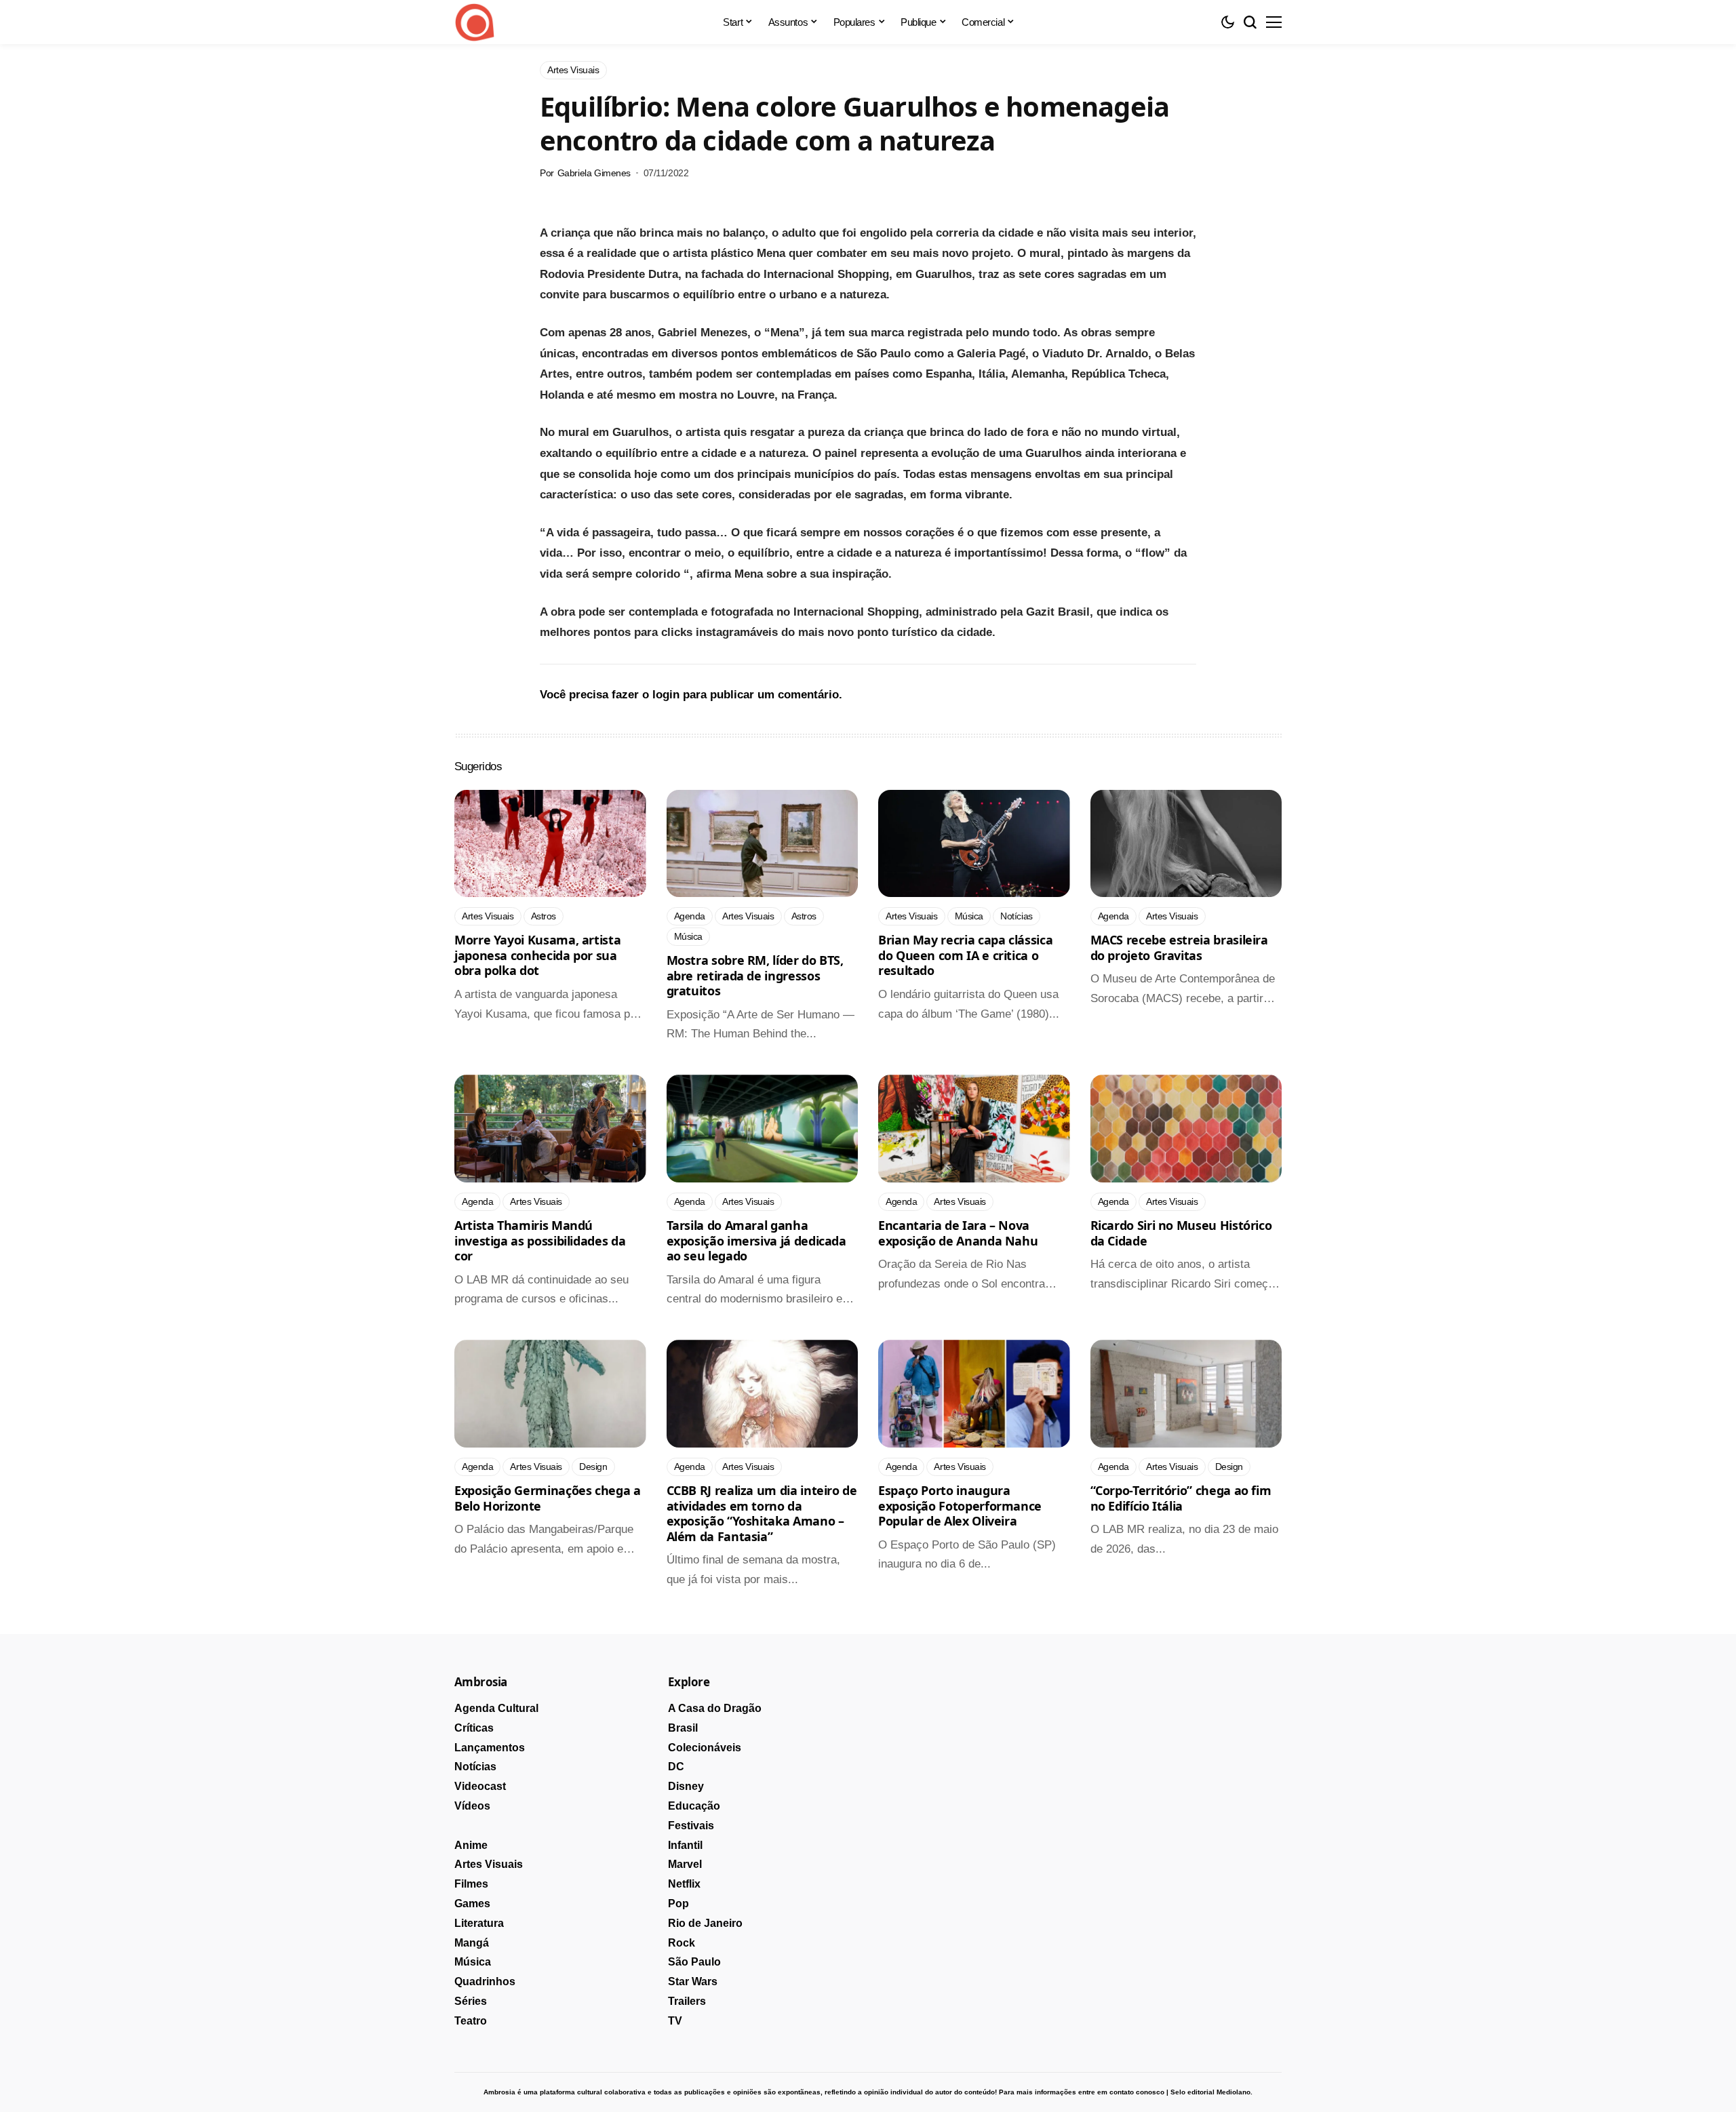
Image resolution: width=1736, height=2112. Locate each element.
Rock (682, 1943)
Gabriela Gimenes (594, 173)
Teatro (471, 2021)
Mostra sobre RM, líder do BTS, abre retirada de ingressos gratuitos (755, 975)
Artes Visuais (489, 1864)
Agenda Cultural (496, 1708)
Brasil (683, 1728)
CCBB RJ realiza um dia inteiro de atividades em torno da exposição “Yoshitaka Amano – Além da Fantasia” (762, 1513)
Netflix (684, 1884)
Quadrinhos (485, 1981)
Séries (471, 2001)
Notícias (475, 1767)
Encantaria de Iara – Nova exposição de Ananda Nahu (958, 1233)
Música (473, 1962)
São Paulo (694, 1962)
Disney (686, 1786)
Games (472, 1904)
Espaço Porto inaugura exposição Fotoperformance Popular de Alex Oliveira (960, 1506)
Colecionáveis (705, 1748)
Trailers (687, 2001)
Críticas (474, 1728)
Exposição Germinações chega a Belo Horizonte (548, 1498)
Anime (471, 1845)
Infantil (685, 1845)
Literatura (479, 1923)
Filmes (471, 1884)
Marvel (685, 1864)
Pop (678, 1904)
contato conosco (1137, 2092)
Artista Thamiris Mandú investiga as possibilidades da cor (540, 1240)
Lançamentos (490, 1748)
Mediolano (1234, 2092)
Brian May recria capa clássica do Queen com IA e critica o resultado (965, 955)
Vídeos (472, 1806)
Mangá (472, 1943)
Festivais (691, 1826)
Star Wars (693, 1981)
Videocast (480, 1786)
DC (676, 1767)
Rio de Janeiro (705, 1923)
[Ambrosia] (475, 22)
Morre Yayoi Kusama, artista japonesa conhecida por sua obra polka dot (537, 955)
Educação (694, 1806)
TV (675, 2021)
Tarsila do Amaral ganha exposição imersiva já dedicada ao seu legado (756, 1240)
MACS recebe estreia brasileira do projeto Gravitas (1179, 948)
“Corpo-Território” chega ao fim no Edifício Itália (1181, 1498)
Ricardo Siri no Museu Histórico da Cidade (1181, 1233)
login (666, 695)
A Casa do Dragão (715, 1708)
